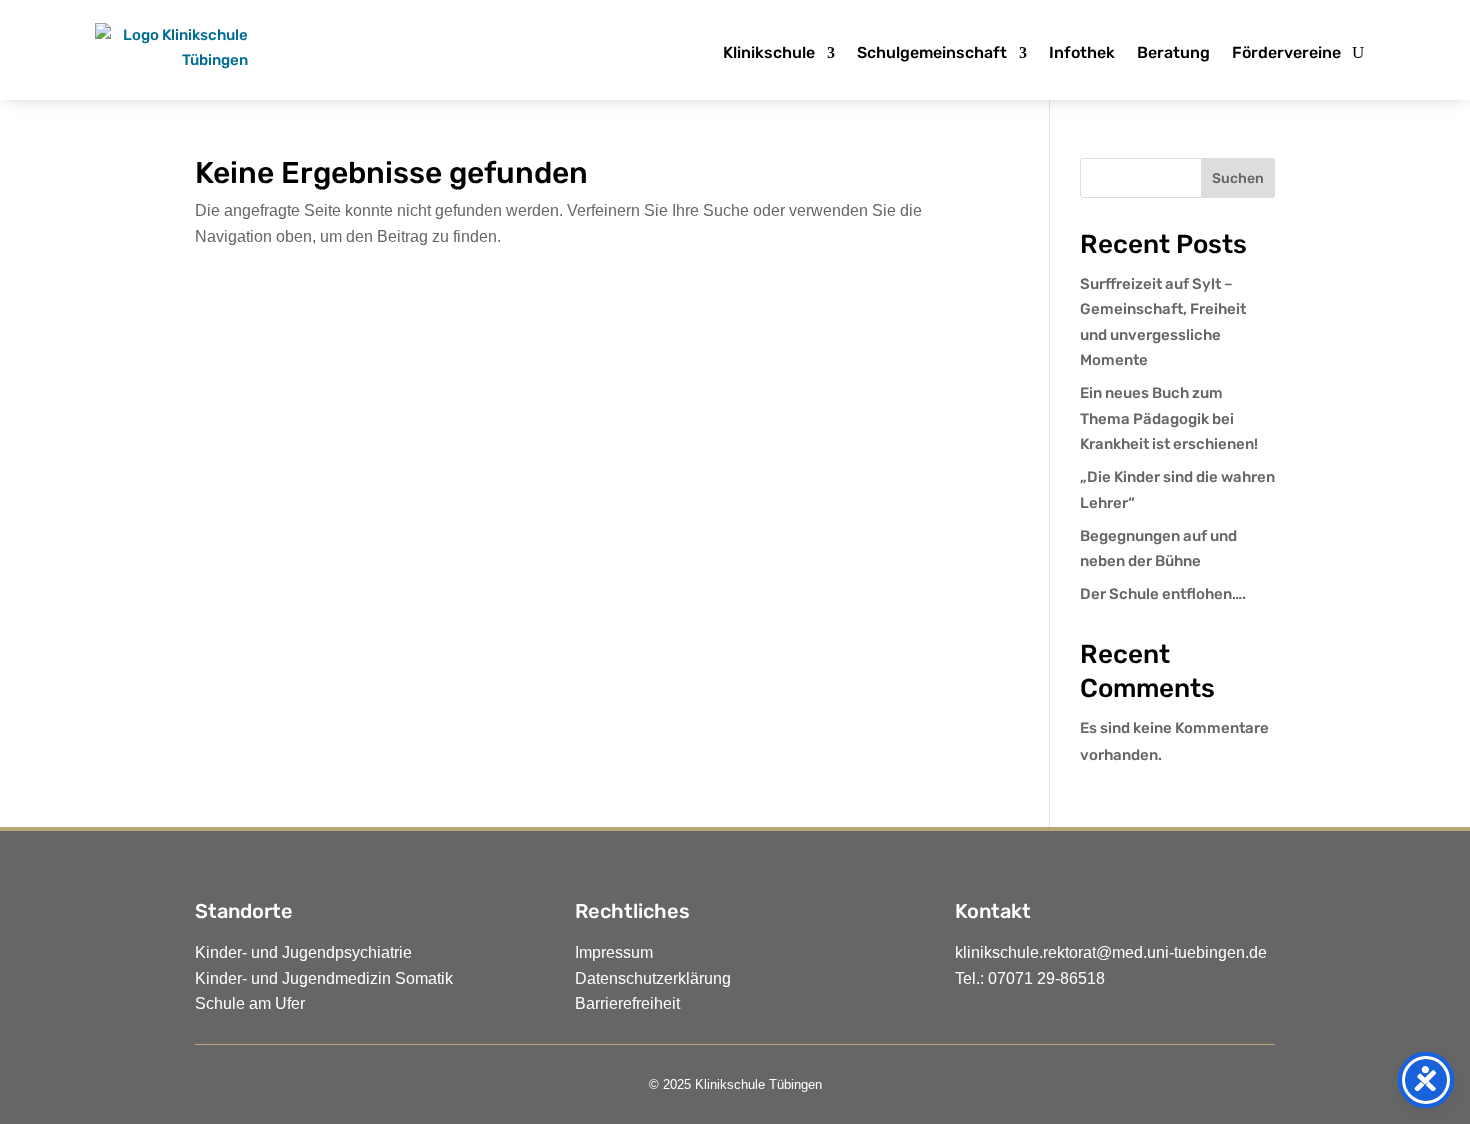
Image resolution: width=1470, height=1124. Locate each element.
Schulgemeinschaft (932, 52)
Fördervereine (1286, 52)
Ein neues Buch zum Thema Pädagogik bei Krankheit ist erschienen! (1169, 418)
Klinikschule (769, 52)
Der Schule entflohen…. (1163, 594)
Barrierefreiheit (627, 1003)
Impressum (614, 952)
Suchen (1238, 178)
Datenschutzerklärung (653, 978)
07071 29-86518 (1046, 978)
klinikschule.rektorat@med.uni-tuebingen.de (1111, 952)
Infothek (1082, 52)
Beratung (1173, 52)
